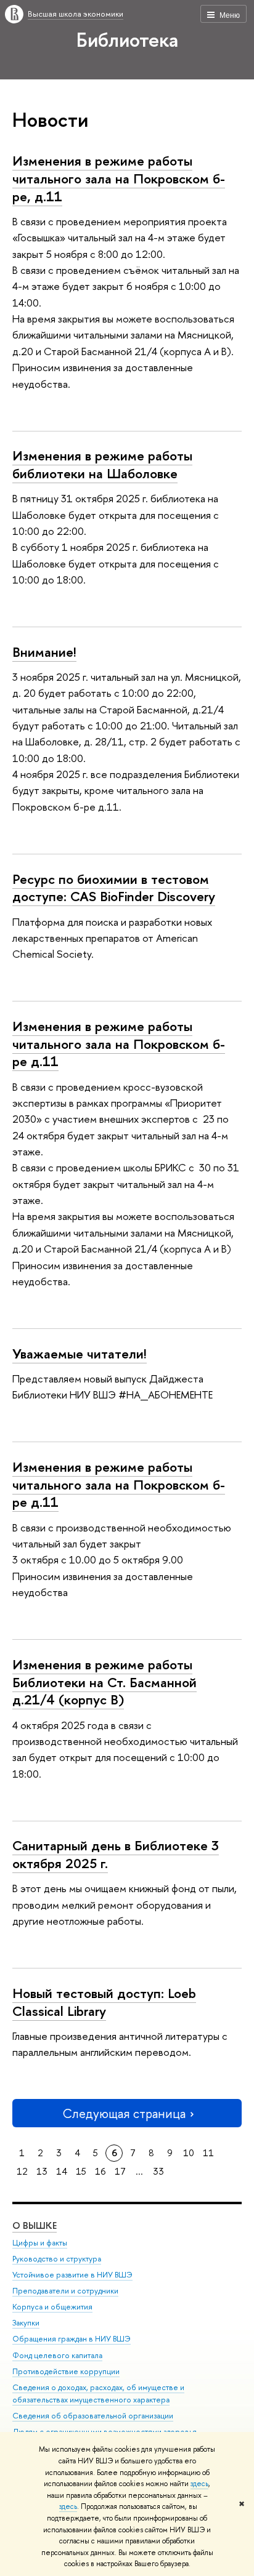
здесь (199, 2484)
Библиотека (127, 39)
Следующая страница (124, 2113)
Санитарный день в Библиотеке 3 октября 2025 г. (116, 1854)
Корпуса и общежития (52, 2307)
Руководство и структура (57, 2259)
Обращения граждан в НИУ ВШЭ (72, 2339)
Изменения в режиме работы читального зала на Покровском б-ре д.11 (119, 1044)
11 (208, 2153)
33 (158, 2171)
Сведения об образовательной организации (93, 2416)
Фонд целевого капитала (57, 2355)
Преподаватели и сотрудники (65, 2291)
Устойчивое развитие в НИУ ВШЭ (72, 2275)
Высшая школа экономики (76, 14)
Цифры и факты (40, 2243)
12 (22, 2171)
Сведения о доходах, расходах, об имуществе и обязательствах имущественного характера (98, 2393)
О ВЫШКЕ (35, 2225)
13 (42, 2171)
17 (120, 2171)
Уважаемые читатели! (80, 1354)
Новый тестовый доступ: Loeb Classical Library (104, 2002)
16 (100, 2171)
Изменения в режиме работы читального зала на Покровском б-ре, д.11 (119, 178)
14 (62, 2171)
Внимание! (44, 652)
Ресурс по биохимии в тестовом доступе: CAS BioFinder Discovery (114, 888)
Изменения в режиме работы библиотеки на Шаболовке (102, 464)
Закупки (26, 2323)
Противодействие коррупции (66, 2371)
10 (189, 2153)
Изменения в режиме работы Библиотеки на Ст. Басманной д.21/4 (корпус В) (104, 1682)
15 (81, 2171)
